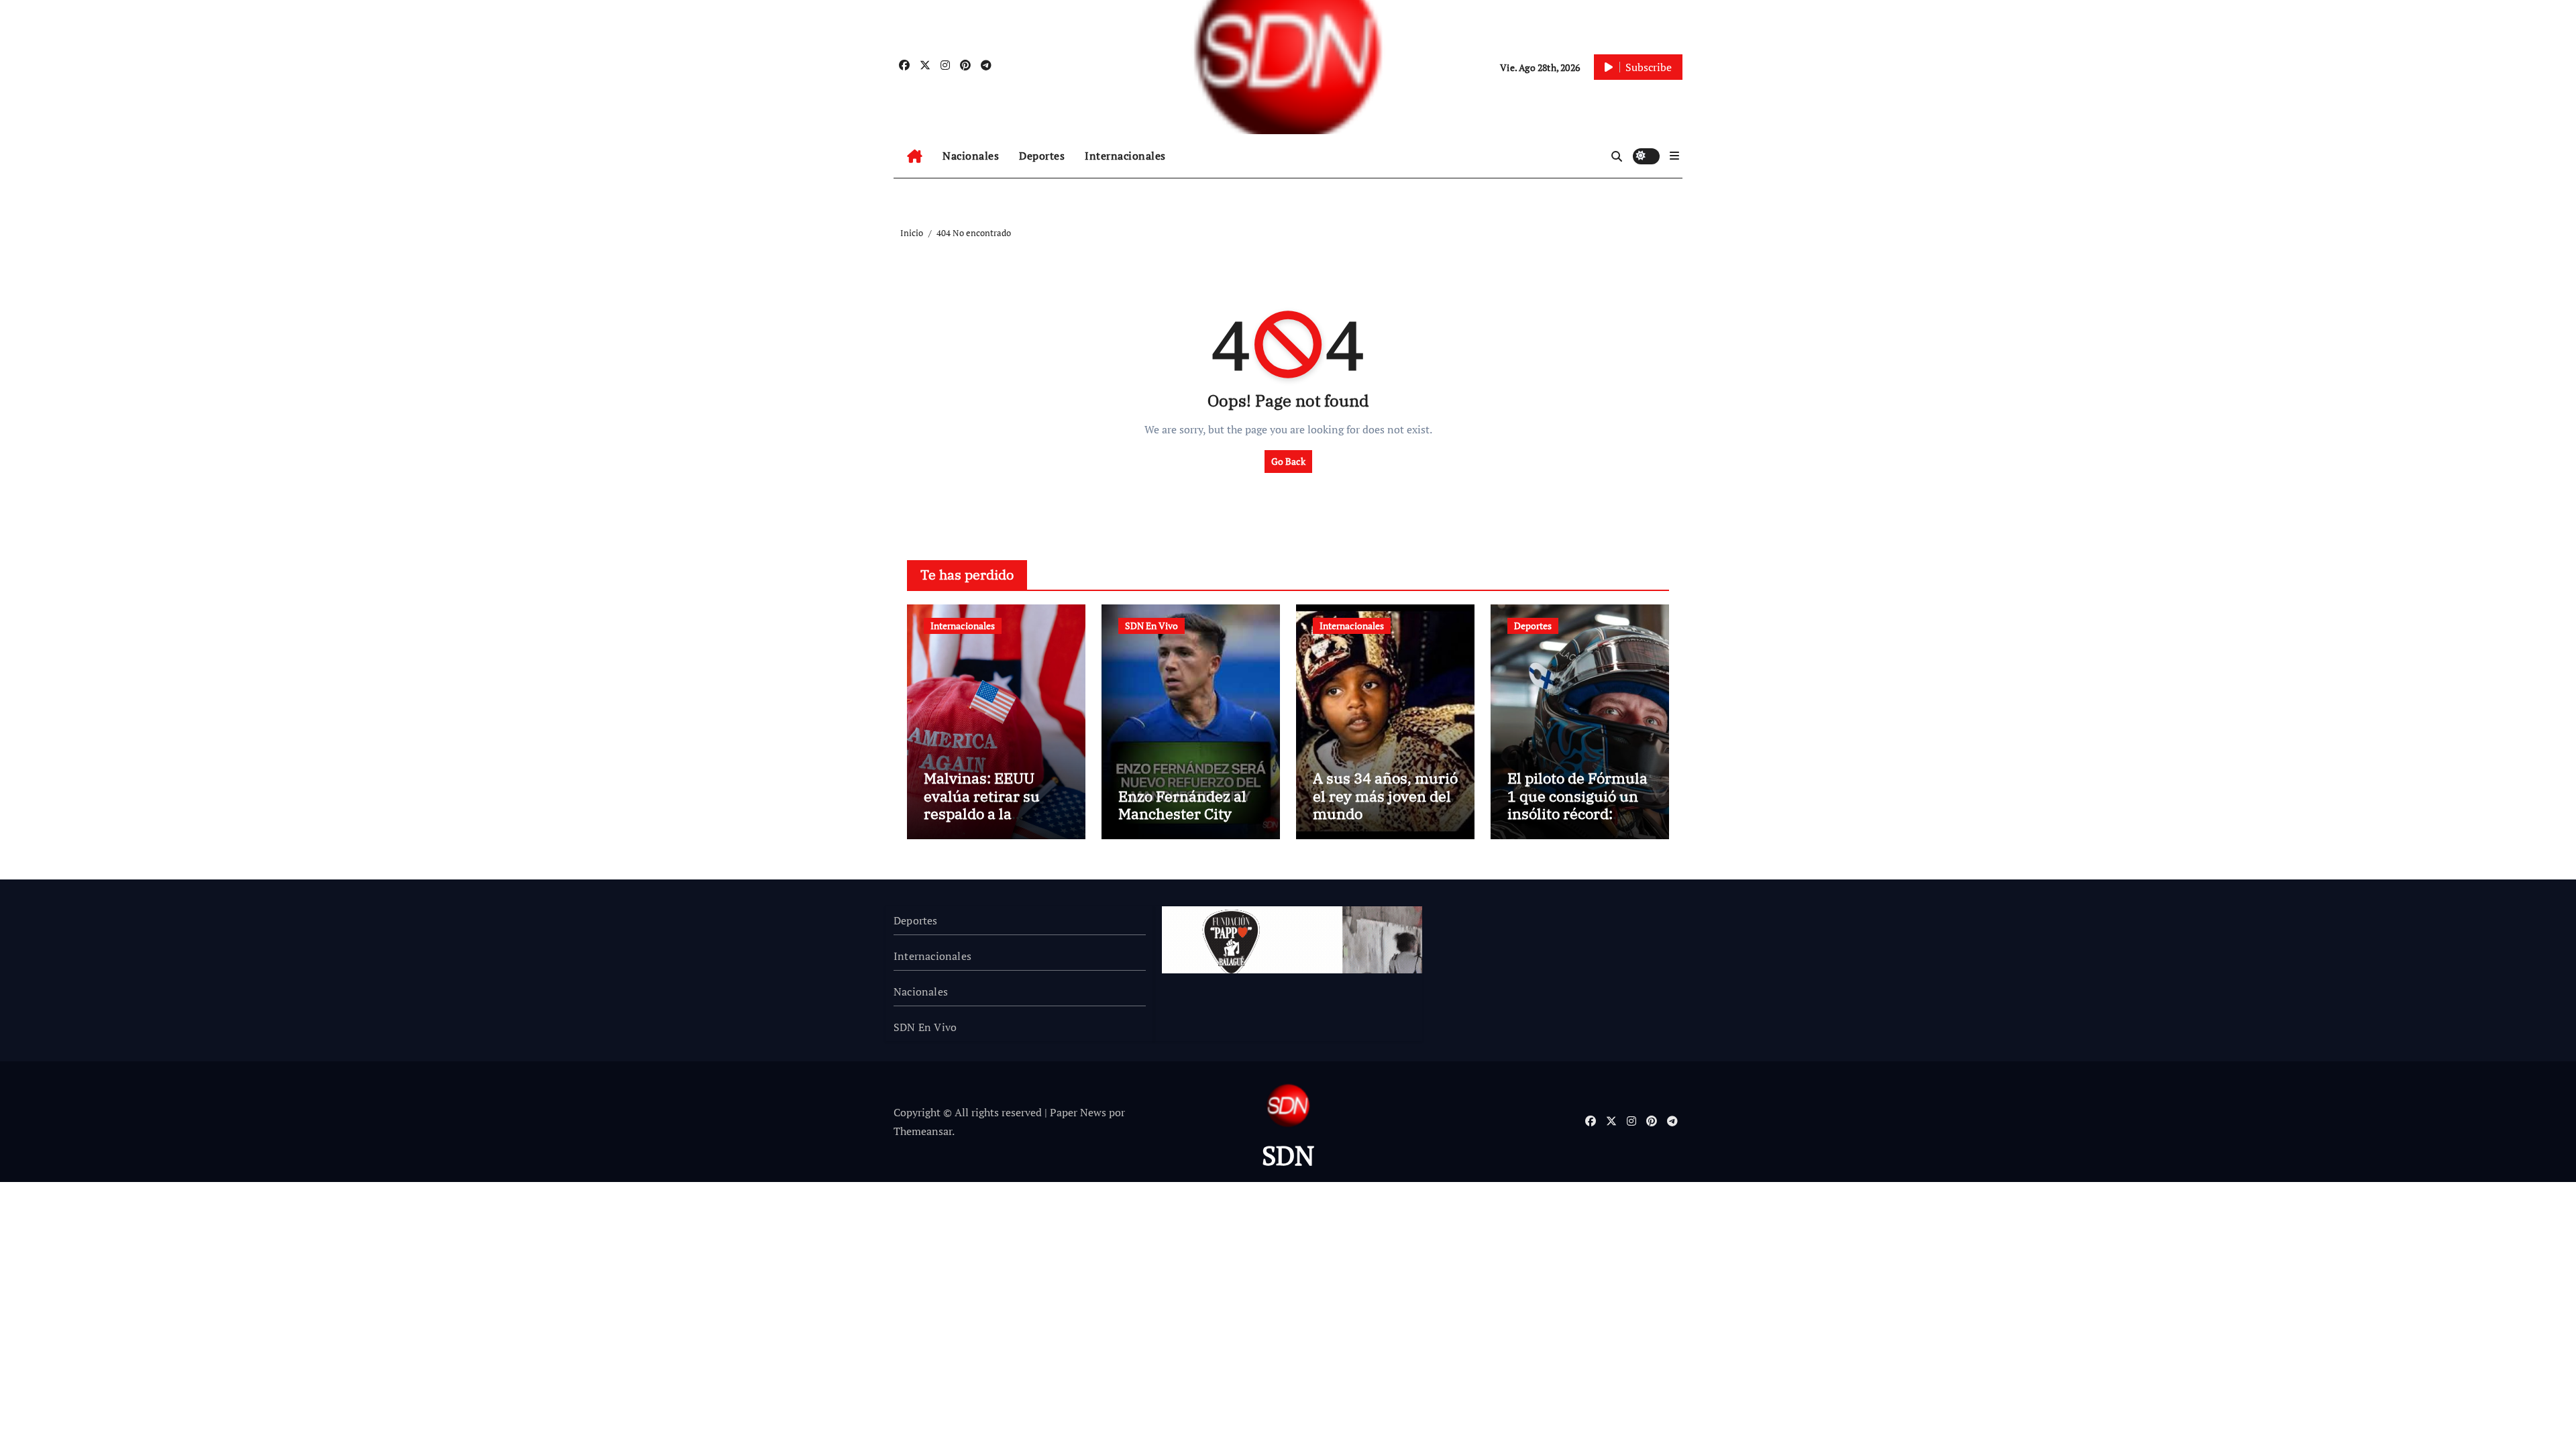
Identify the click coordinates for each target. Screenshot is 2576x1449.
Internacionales (1125, 156)
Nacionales (971, 156)
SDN (1288, 1155)
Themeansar (923, 1131)
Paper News (1078, 1112)
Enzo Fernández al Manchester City (1182, 805)
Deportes (1042, 156)
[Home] (915, 156)
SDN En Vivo (1151, 626)
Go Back (1288, 461)
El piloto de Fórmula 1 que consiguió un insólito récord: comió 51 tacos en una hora (1577, 813)
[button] (1674, 156)
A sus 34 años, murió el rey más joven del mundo (1385, 796)
